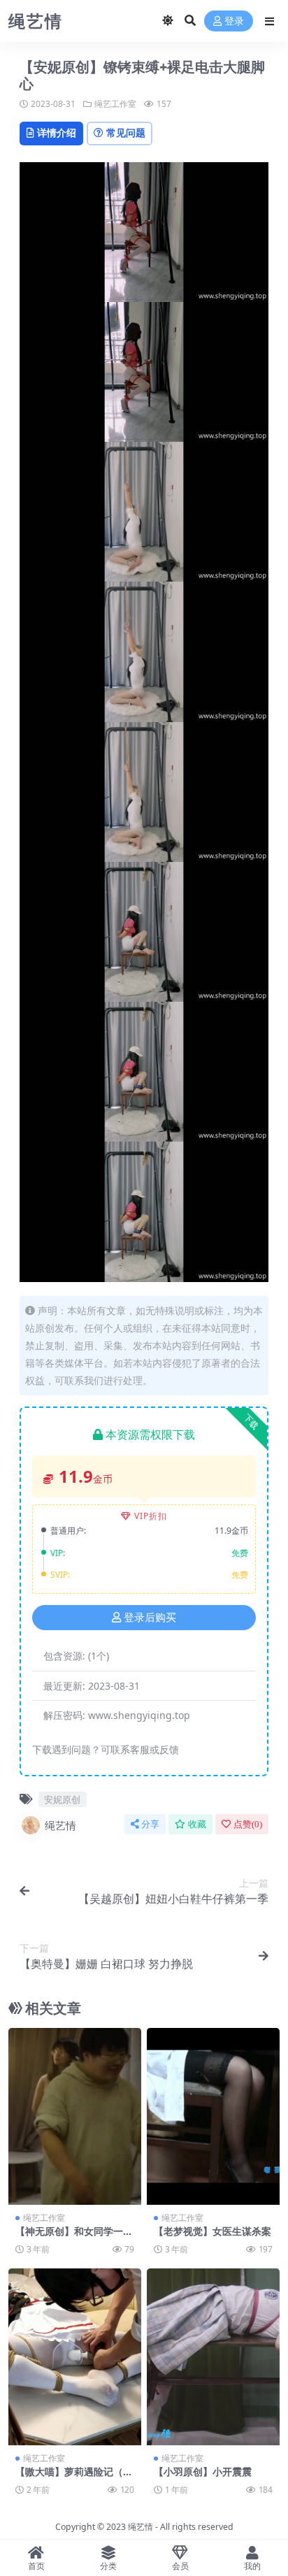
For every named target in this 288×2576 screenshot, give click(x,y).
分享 (150, 1824)
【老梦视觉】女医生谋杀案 (213, 2231)
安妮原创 (62, 1799)
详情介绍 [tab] (57, 132)
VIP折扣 (151, 1516)
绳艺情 (60, 1825)
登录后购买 (150, 1618)
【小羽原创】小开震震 (203, 2471)
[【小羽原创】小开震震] (213, 2357)
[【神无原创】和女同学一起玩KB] (75, 2116)
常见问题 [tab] (126, 132)
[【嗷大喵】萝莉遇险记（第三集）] (75, 2357)
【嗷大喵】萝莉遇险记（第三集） (74, 2477)
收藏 (197, 1824)
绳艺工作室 (115, 104)
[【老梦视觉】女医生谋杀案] (213, 2116)
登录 (234, 21)
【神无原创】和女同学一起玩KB (74, 2237)
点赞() (248, 1824)
